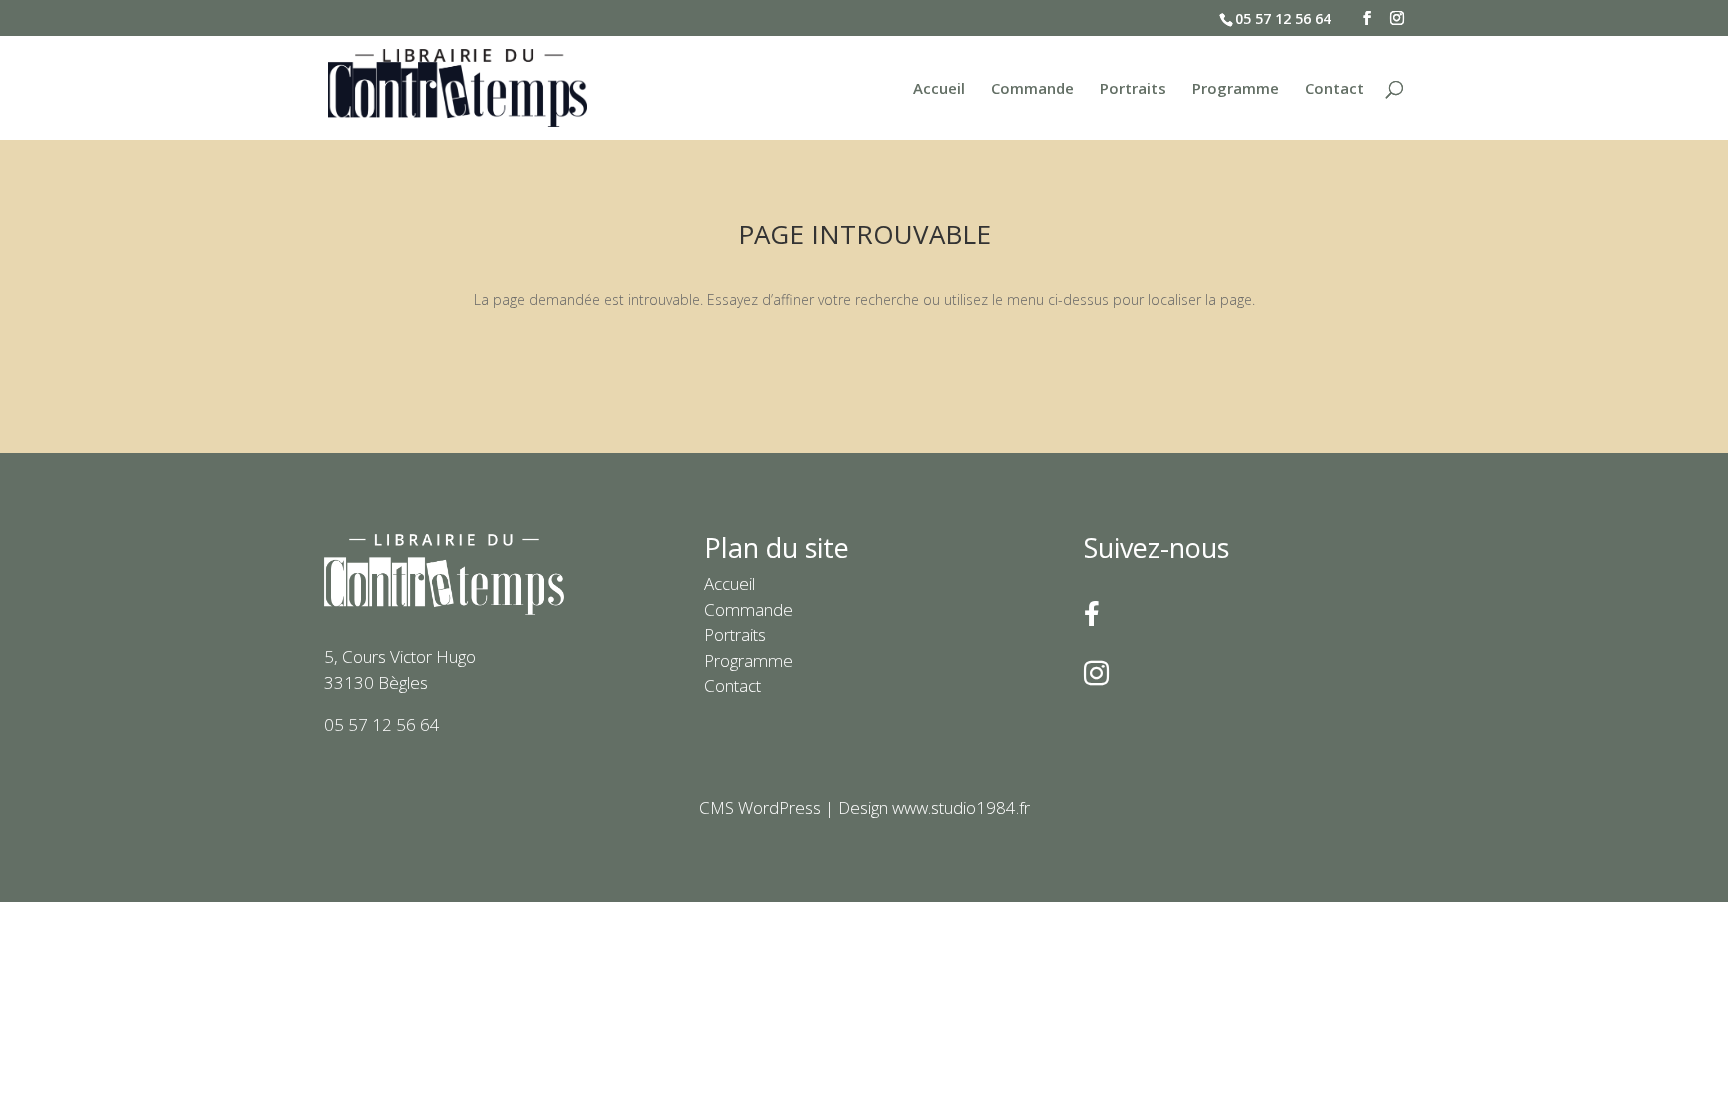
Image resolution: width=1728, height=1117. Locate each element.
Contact (1334, 89)
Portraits (1133, 89)
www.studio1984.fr (961, 807)
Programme (1235, 89)
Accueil (939, 89)
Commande (1032, 89)
